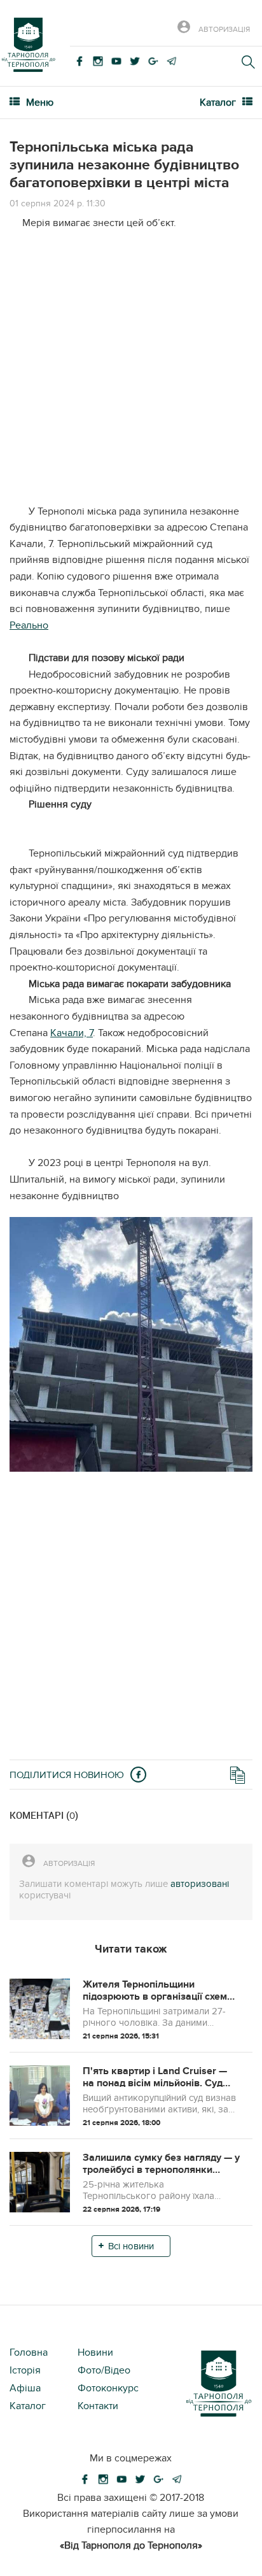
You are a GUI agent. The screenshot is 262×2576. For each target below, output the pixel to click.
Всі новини (131, 2246)
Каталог (28, 2406)
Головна (29, 2352)
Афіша (25, 2388)
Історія (25, 2370)
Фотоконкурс (108, 2388)
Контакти (98, 2406)
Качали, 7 (72, 1033)
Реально (29, 625)
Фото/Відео (104, 2370)
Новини (95, 2352)
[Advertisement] (131, 373)
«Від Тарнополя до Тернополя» (131, 2545)
